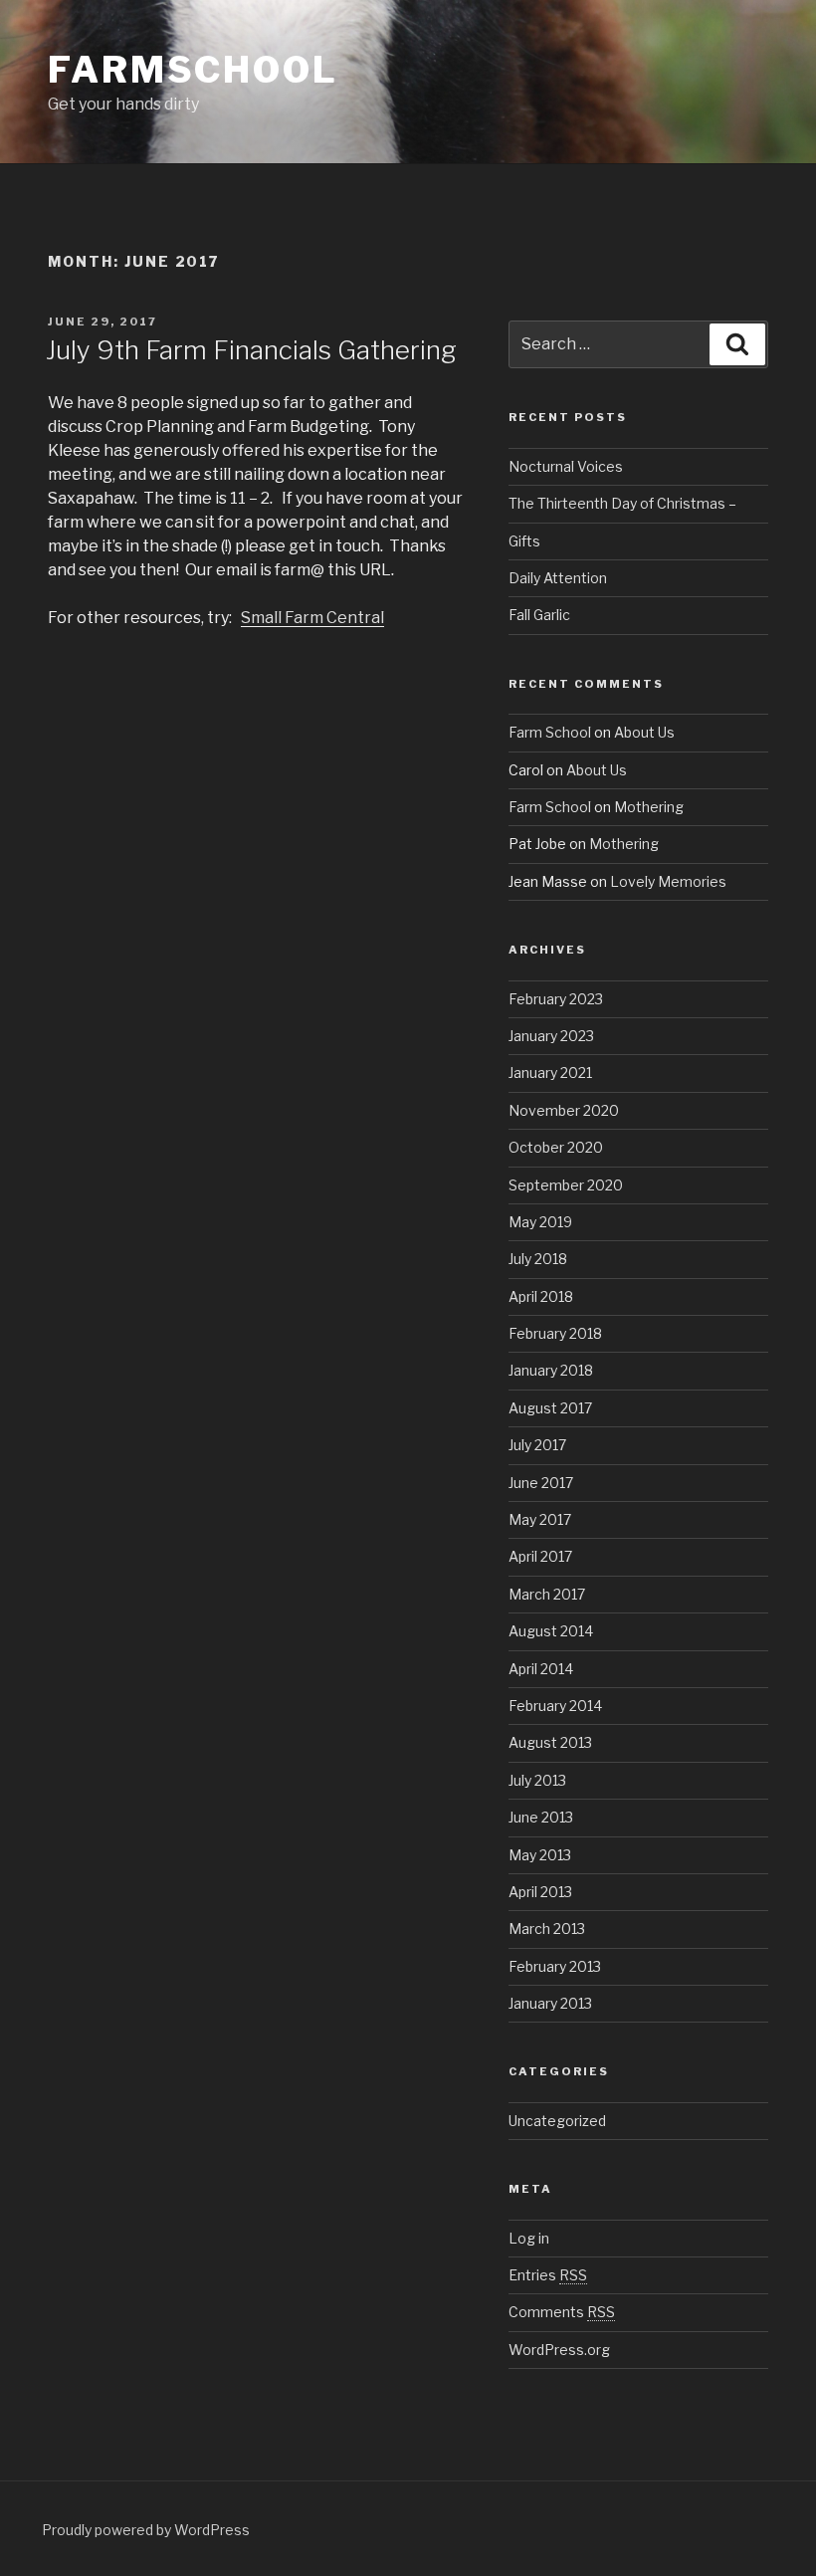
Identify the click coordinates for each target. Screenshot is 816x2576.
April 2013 (540, 1892)
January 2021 (550, 1073)
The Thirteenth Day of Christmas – (622, 503)
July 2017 (537, 1445)
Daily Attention (558, 578)
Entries (548, 2275)
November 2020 (564, 1110)
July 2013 (537, 1780)
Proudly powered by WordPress (146, 2530)
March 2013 (547, 1929)
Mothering (649, 807)
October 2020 (556, 1147)
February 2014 (555, 1706)
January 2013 (550, 2003)
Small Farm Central (312, 618)
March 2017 (547, 1594)
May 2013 (540, 1855)
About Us (644, 732)
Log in (529, 2238)
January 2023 (551, 1036)
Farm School (550, 732)
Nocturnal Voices (566, 466)
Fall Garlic (539, 615)
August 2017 (550, 1408)
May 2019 (540, 1222)
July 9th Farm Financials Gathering (251, 350)
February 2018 (555, 1333)
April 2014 (541, 1669)
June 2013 (541, 1817)
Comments (562, 2312)
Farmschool (193, 70)
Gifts (524, 541)
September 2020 (566, 1185)
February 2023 (556, 999)
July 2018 (538, 1259)
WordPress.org (559, 2350)
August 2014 (551, 1631)
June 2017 (541, 1483)
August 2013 (550, 1742)
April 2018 (541, 1296)
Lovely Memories (668, 881)
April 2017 (540, 1556)
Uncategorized (557, 2121)
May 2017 (540, 1519)
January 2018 (551, 1370)
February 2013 (555, 1966)
